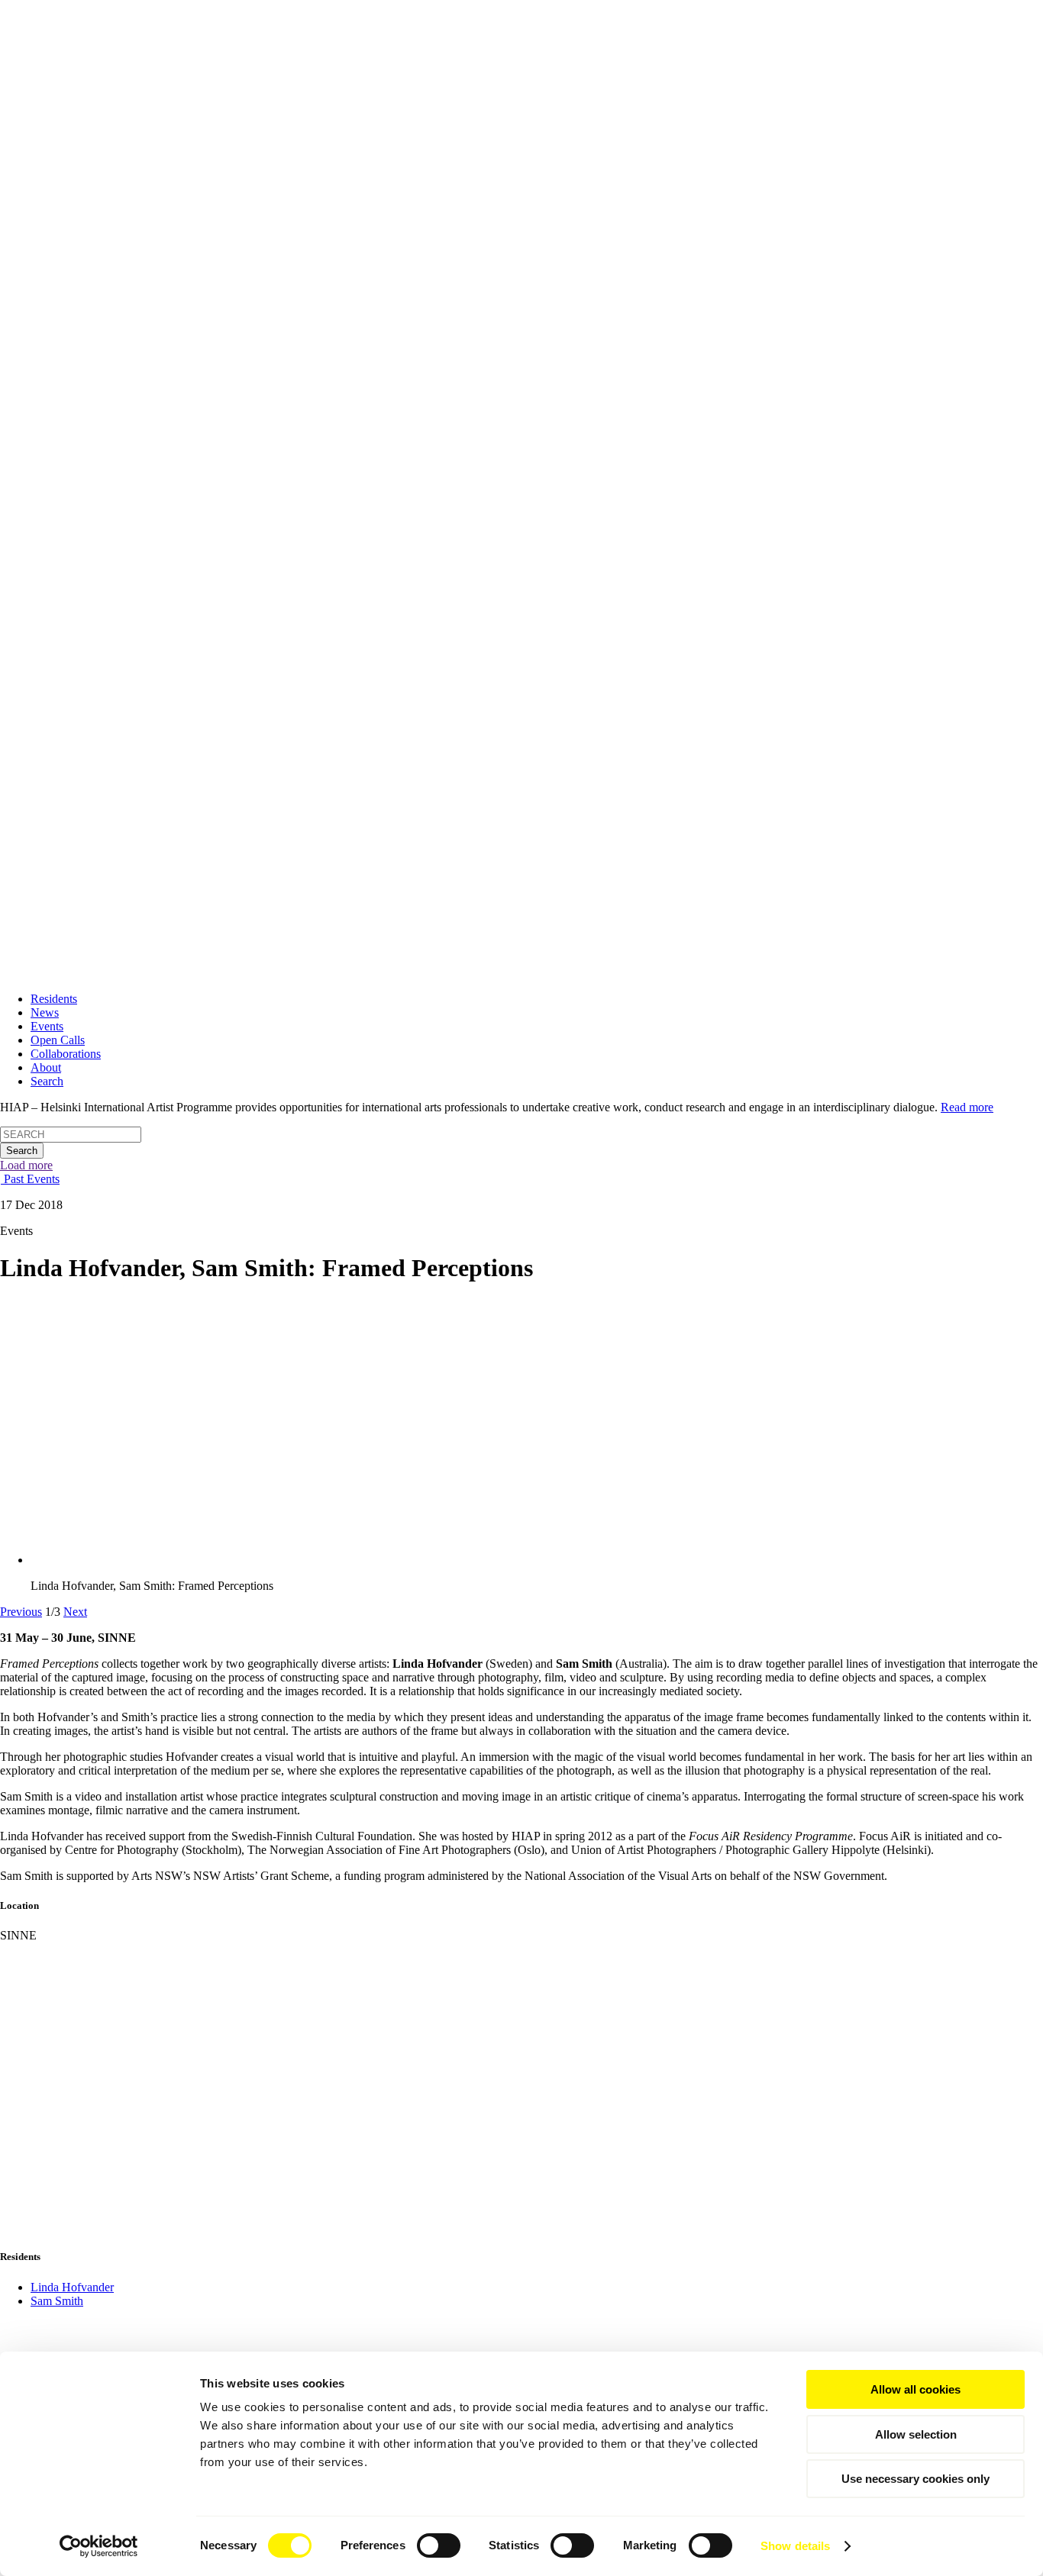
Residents (54, 999)
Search (47, 1081)
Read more (967, 1107)
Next (75, 1612)
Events (47, 1026)
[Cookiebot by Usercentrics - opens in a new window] (99, 2546)
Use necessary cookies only (915, 2479)
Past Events (30, 1179)
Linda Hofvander (72, 2287)
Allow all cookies (915, 2389)
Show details (795, 2546)
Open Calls (58, 1040)
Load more (26, 1165)
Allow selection (916, 2434)
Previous (21, 1612)
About (46, 1067)
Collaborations (66, 1054)
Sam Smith (57, 2301)
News (45, 1012)
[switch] (439, 2545)
